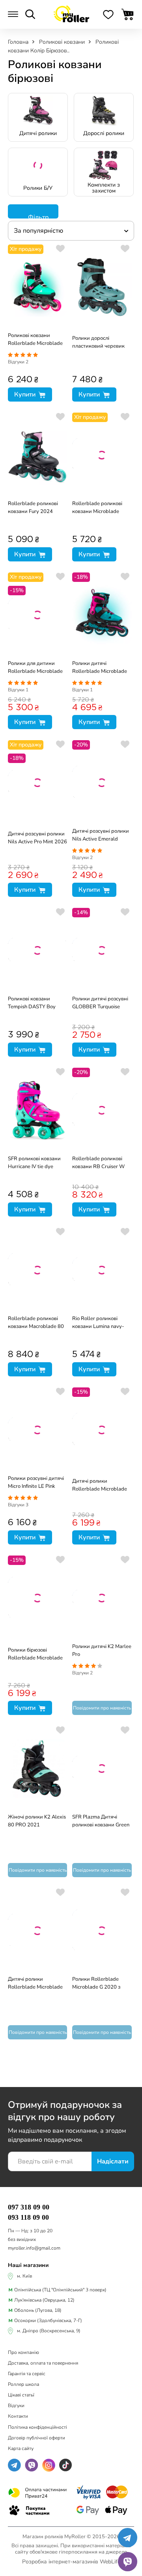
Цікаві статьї (21, 2395)
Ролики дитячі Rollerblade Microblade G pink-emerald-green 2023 (100, 668)
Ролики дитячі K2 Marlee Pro (102, 1650)
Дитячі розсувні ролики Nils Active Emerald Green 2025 (101, 836)
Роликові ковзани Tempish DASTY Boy (32, 1003)
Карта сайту (21, 2448)
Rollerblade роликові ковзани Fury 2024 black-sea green (33, 508)
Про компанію (23, 2352)
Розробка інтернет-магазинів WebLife (71, 2562)
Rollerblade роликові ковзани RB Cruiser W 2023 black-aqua (98, 1163)
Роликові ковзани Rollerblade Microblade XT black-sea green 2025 (37, 340)
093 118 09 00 (28, 2217)
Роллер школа (23, 2384)
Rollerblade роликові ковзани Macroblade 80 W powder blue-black (36, 1323)
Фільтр (37, 216)
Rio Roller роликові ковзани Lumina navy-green (98, 1323)
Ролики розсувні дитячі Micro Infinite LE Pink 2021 (36, 1483)
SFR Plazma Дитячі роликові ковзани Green (101, 1821)
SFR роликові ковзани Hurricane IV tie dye (34, 1163)
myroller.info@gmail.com (34, 2248)
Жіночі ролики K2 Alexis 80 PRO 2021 (37, 1821)
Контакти (18, 2416)
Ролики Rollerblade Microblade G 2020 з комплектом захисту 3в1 (102, 1984)
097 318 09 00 (29, 2207)
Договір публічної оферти (36, 2438)
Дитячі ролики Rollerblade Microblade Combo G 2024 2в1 (100, 1486)
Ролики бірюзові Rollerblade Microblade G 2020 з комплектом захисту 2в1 (35, 1655)
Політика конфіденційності (37, 2427)
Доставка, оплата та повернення (43, 2363)
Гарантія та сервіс (27, 2374)
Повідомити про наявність (102, 1708)
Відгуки (18, 362)
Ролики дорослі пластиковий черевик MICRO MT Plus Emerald (101, 343)
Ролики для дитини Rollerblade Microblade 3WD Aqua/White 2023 (36, 668)
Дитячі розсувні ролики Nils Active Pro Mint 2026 (37, 838)
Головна (19, 42)
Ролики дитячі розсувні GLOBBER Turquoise (100, 1003)
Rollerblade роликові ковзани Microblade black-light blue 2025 (98, 508)
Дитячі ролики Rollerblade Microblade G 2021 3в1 (35, 1984)
